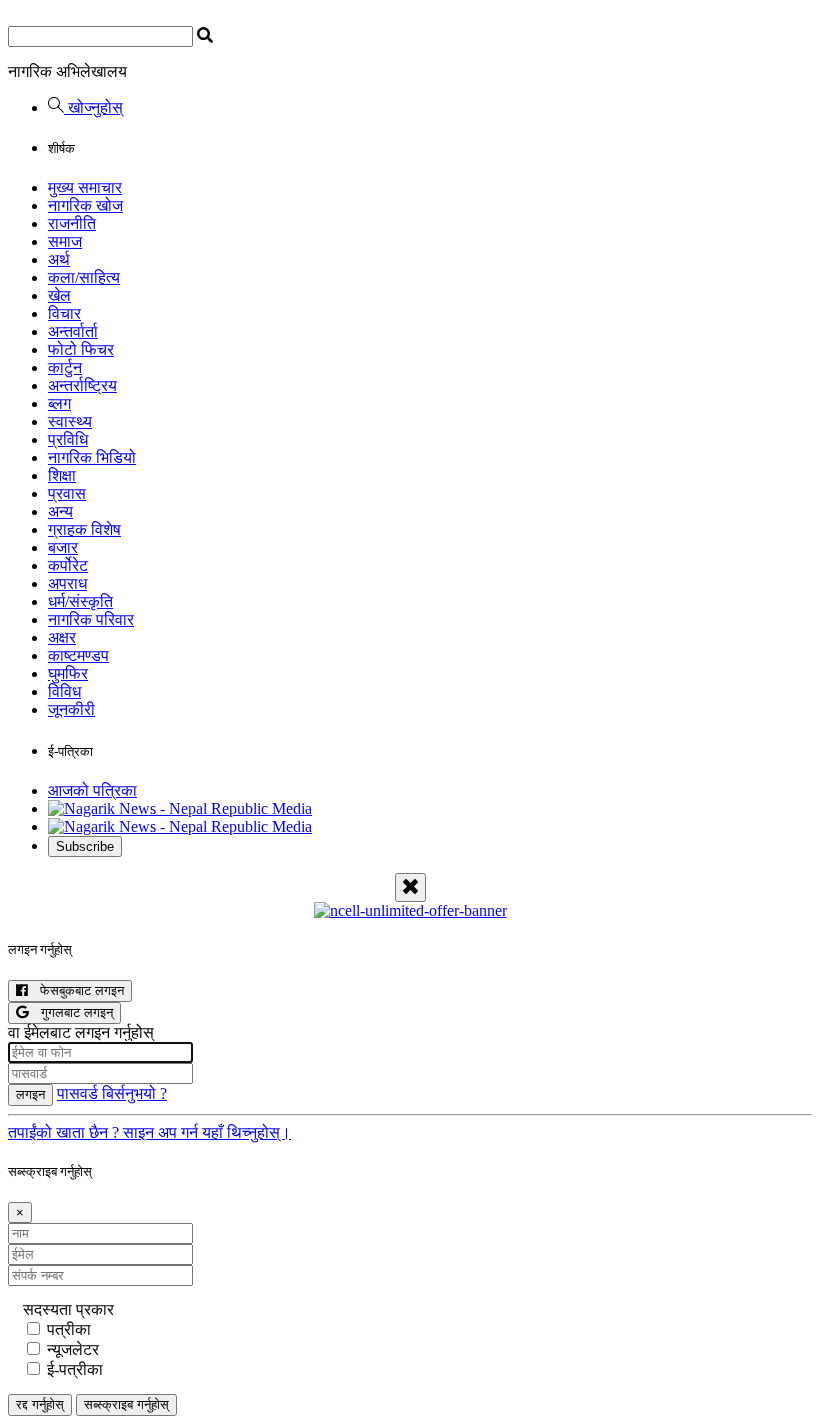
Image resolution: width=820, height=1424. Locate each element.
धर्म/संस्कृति (80, 601)
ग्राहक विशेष (84, 529)
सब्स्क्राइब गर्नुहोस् (126, 1404)
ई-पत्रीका (75, 1369)
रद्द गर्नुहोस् (40, 1404)
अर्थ (59, 259)
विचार (64, 313)
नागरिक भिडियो (92, 457)
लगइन (30, 1094)
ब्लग (59, 403)
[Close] (410, 887)
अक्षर (62, 637)
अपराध (67, 583)
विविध (64, 691)
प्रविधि (68, 439)
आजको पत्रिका (92, 790)
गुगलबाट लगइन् (71, 1012)
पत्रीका (69, 1329)
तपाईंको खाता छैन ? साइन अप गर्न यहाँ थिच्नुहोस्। (149, 1132)
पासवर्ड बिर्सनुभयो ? (112, 1093)
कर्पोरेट (68, 565)
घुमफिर (68, 673)
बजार (63, 547)
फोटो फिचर (81, 349)
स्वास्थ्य (70, 421)
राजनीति (72, 223)
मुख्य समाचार (85, 187)
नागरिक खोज (85, 205)
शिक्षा (62, 475)
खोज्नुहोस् (93, 107)
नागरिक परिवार (91, 619)
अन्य (60, 511)
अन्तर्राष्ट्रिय (82, 385)
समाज (65, 241)
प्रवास (67, 493)
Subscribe (85, 846)
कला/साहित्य (84, 277)
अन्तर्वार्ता (73, 331)
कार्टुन (65, 367)
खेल (59, 295)
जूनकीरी (71, 709)
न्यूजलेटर (73, 1349)
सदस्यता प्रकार (68, 1309)
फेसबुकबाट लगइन (76, 990)
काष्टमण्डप (78, 655)
